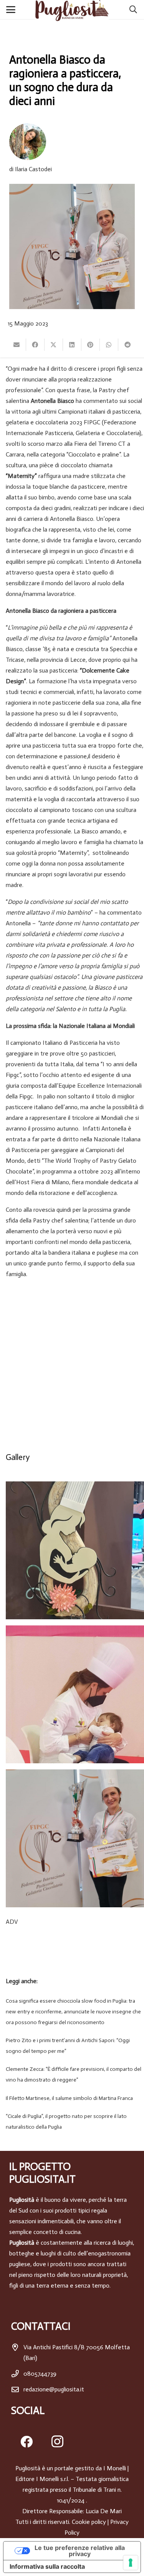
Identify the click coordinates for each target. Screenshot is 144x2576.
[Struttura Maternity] (75, 1550)
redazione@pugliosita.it (54, 2389)
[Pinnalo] (91, 345)
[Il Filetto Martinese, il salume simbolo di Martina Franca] (72, 2098)
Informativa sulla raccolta (47, 2566)
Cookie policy (89, 2522)
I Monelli (115, 2468)
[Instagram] (57, 2442)
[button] (12, 10)
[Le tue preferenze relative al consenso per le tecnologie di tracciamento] (131, 2563)
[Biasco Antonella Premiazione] (75, 1838)
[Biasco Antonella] (75, 1694)
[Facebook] (26, 2442)
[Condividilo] (35, 345)
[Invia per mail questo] (17, 345)
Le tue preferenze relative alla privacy (80, 2551)
